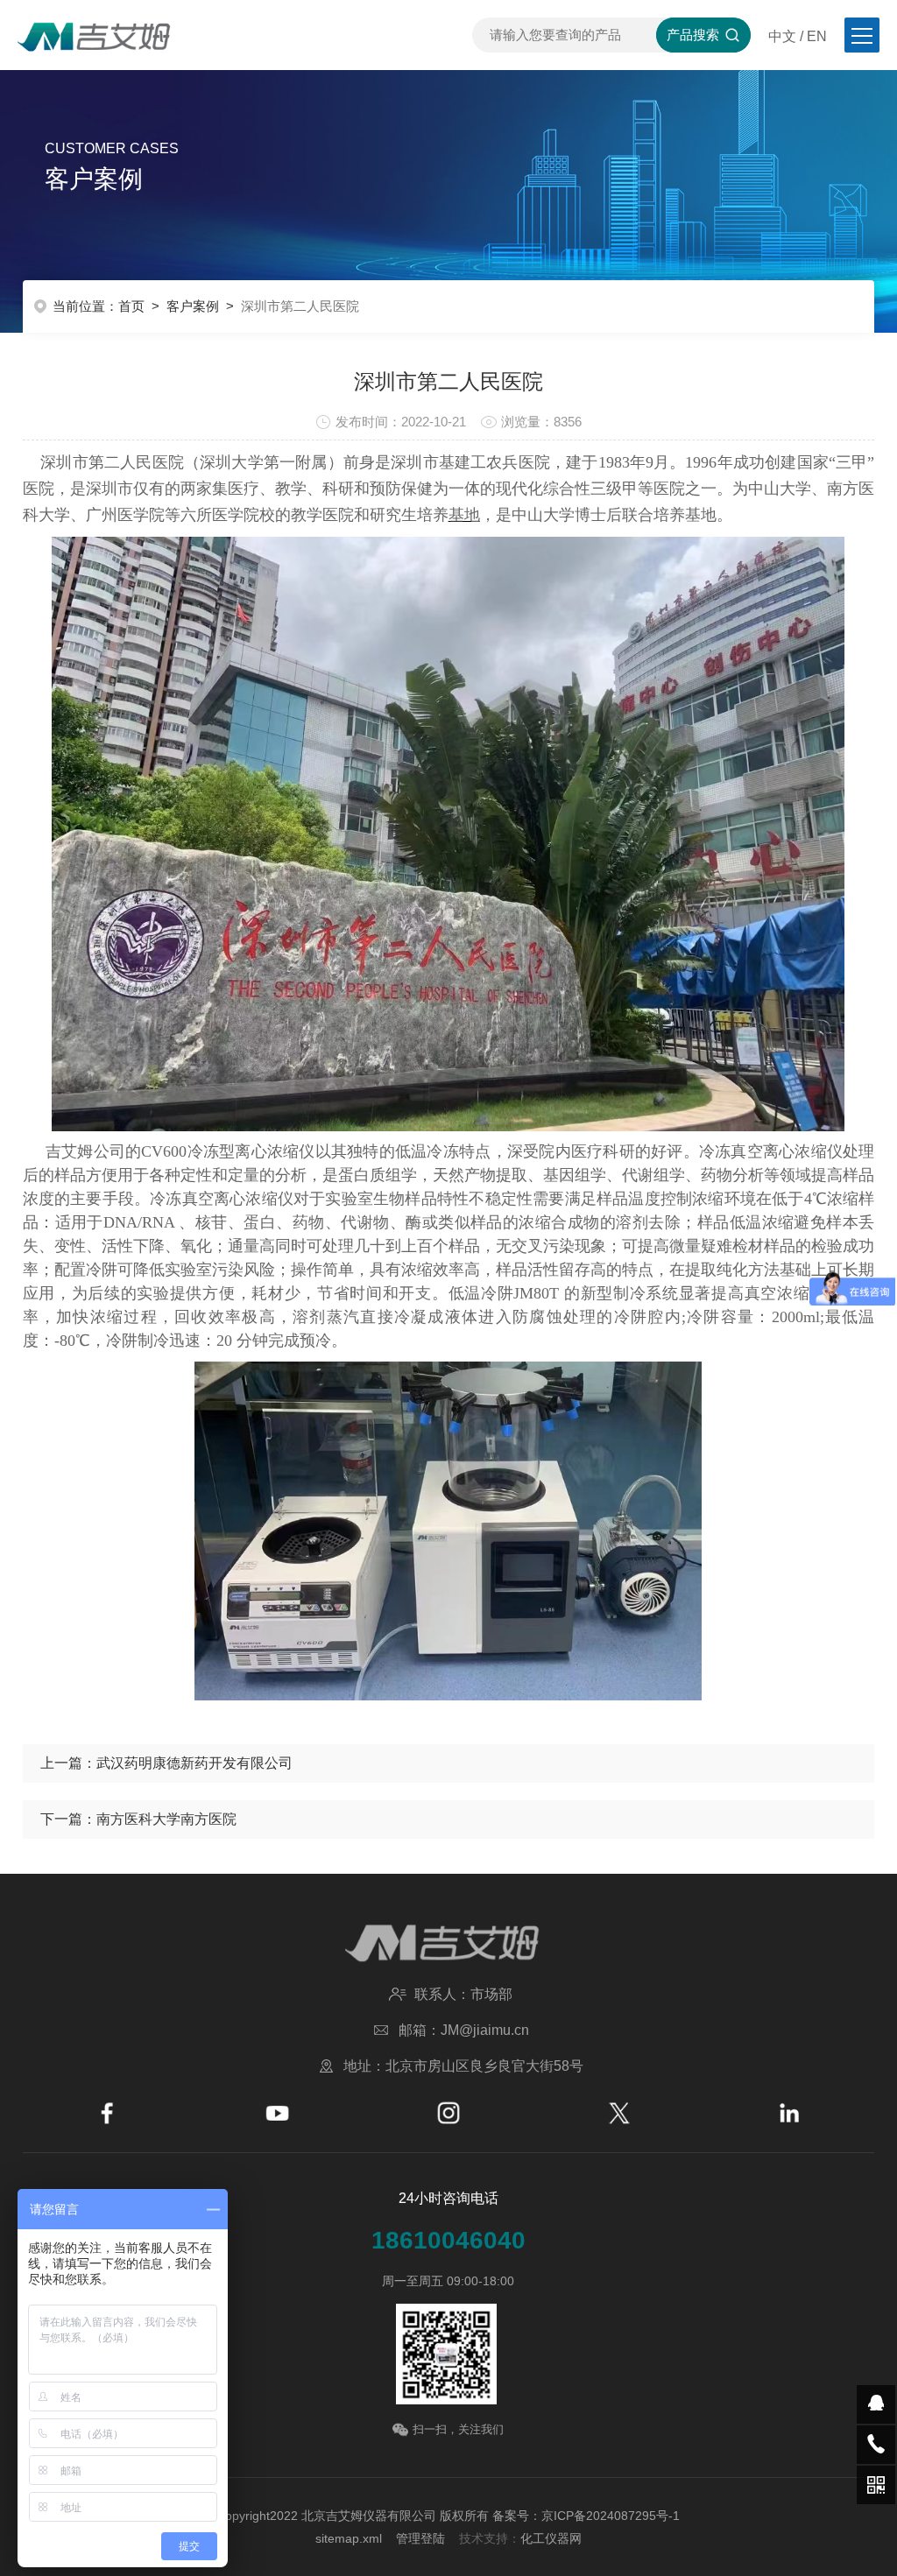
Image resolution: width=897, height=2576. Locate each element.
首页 (131, 306)
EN (817, 36)
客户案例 (193, 306)
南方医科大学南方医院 (166, 1819)
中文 (782, 36)
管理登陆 (420, 2538)
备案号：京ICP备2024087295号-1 (586, 2516)
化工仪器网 (551, 2538)
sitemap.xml (349, 2538)
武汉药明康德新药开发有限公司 (194, 1763)
